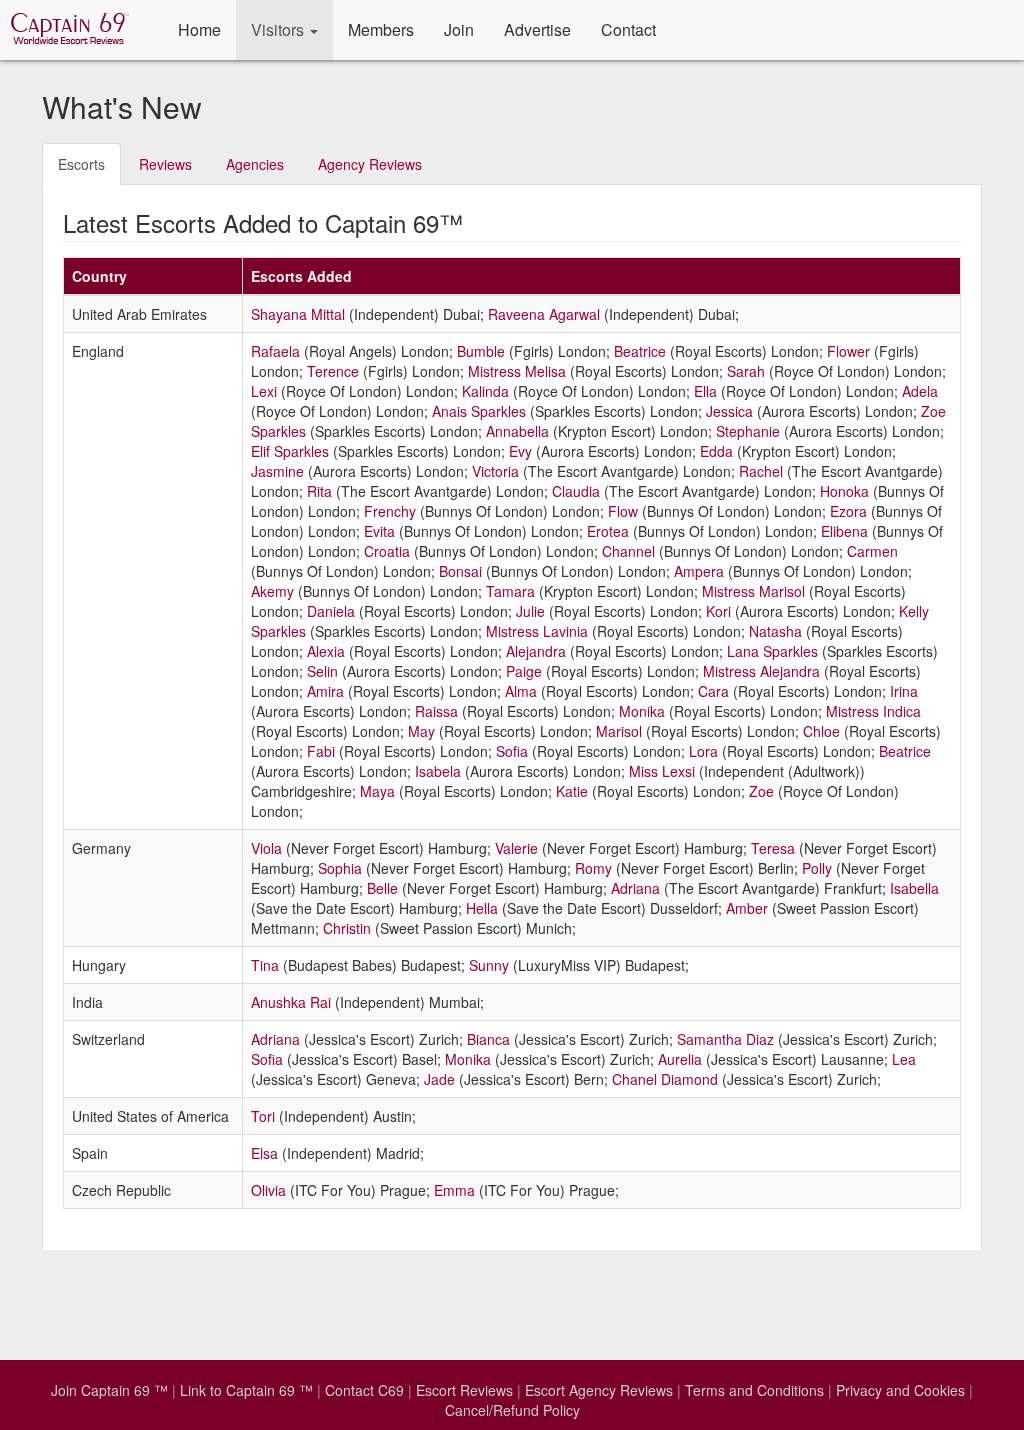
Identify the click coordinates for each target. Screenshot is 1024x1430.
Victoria (495, 471)
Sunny (489, 965)
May (421, 731)
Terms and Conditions (754, 1390)
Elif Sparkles (290, 451)
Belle (382, 888)
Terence (333, 371)
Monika (642, 711)
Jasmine (277, 471)
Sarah (746, 371)
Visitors (279, 29)
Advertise (537, 29)
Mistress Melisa (517, 371)
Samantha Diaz (725, 1039)
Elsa (264, 1153)
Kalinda (485, 391)
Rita (319, 491)
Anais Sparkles (479, 411)
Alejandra (536, 651)
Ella (705, 391)
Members (381, 29)
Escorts (81, 164)
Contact (628, 29)
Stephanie (748, 431)
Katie (572, 791)
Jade (439, 1079)
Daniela (331, 611)
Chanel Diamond (665, 1079)
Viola (266, 848)
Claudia (576, 491)
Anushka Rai (291, 1002)
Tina (265, 965)
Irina (904, 691)
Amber (747, 908)
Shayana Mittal (298, 314)
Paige (524, 671)
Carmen (872, 551)
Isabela (438, 771)
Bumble (481, 351)
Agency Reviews (370, 164)
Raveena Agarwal (544, 314)
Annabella (517, 431)
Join (459, 29)
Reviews (165, 164)
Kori (718, 611)
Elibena (844, 531)
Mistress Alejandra (761, 671)
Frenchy (390, 511)
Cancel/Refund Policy (512, 1410)
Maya (377, 791)
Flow (623, 511)
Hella (482, 908)
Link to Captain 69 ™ (246, 1390)
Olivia (268, 1190)
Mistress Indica (873, 711)
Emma (454, 1190)
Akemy (272, 591)
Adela (920, 391)
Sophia (340, 868)
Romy (593, 868)
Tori (263, 1116)
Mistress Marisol (753, 591)
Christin (347, 928)
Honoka (844, 491)
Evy (520, 451)
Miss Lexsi (662, 771)
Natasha (775, 631)
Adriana (635, 888)
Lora (703, 751)
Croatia (387, 551)
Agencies (255, 164)
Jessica (729, 411)
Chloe (821, 731)
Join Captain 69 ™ (109, 1390)
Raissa (436, 711)
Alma (521, 691)
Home (199, 29)
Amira (325, 691)
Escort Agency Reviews (599, 1390)
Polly (817, 868)
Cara (713, 691)
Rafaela (275, 351)
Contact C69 (364, 1390)
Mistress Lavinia (537, 631)
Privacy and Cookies (900, 1390)
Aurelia (680, 1059)
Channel (628, 551)
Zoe (761, 791)
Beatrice (640, 351)
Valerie (516, 848)
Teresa (773, 848)
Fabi (321, 751)
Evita (379, 531)
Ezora (848, 511)
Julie (530, 611)
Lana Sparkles (772, 651)
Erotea (608, 531)
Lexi (264, 391)
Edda (716, 451)
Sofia (512, 751)
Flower (848, 351)
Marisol (619, 731)
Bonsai (460, 571)
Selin (322, 671)
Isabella (914, 888)
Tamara (510, 591)
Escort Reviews (464, 1390)
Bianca (488, 1039)
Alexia (326, 651)
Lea (904, 1059)
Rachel (761, 471)
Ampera (699, 571)
